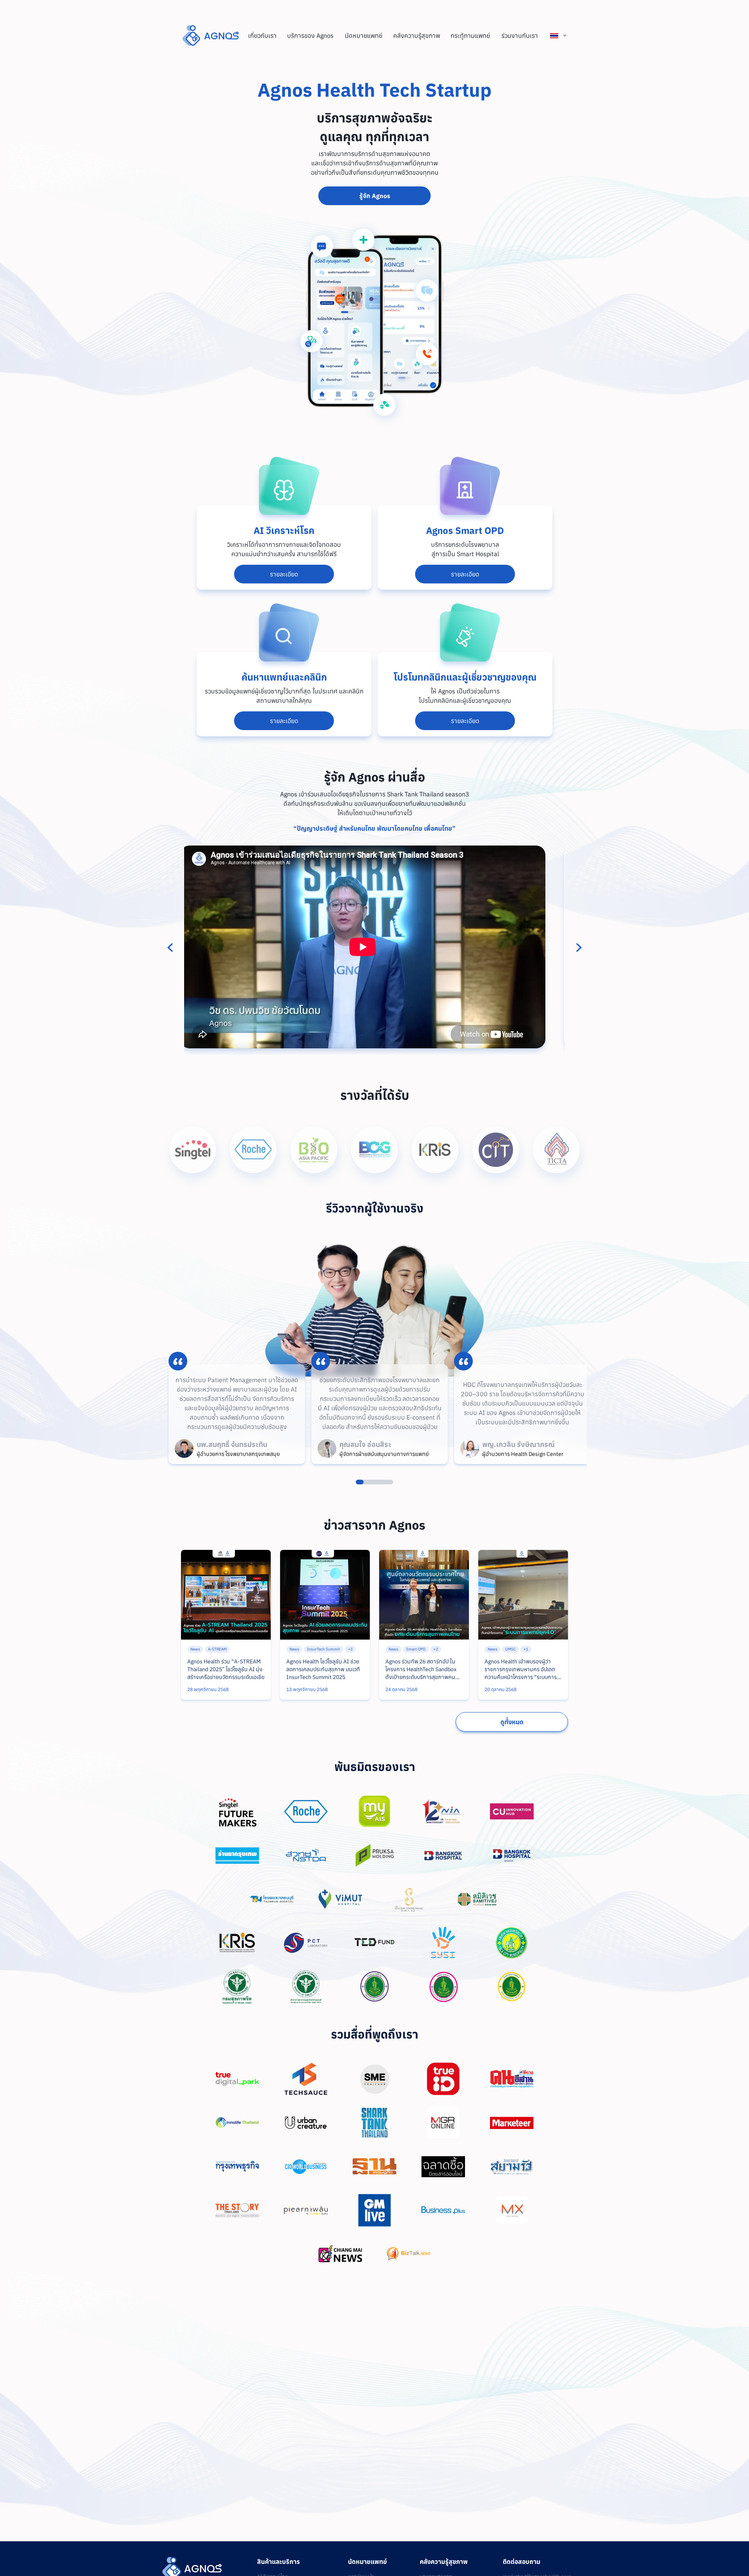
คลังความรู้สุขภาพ (417, 35)
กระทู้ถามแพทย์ (470, 35)
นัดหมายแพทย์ (364, 35)
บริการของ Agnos (310, 35)
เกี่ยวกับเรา (262, 35)
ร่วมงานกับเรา (520, 35)
